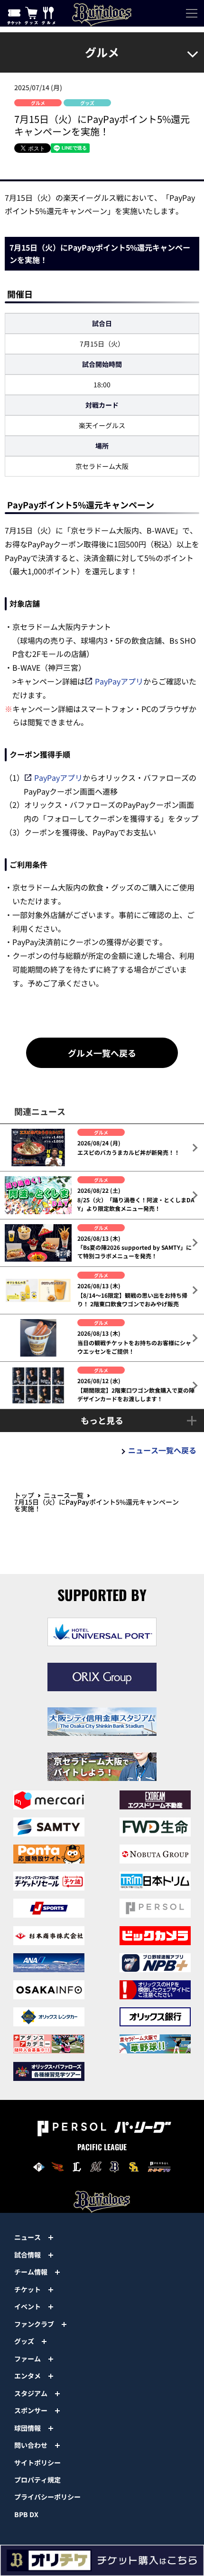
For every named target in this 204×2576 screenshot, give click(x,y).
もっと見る (102, 1420)
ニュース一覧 (64, 1495)
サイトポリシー (37, 2463)
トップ (24, 1495)
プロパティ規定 (37, 2480)
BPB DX (26, 2514)
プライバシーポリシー (47, 2497)
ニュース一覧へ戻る (162, 1450)
